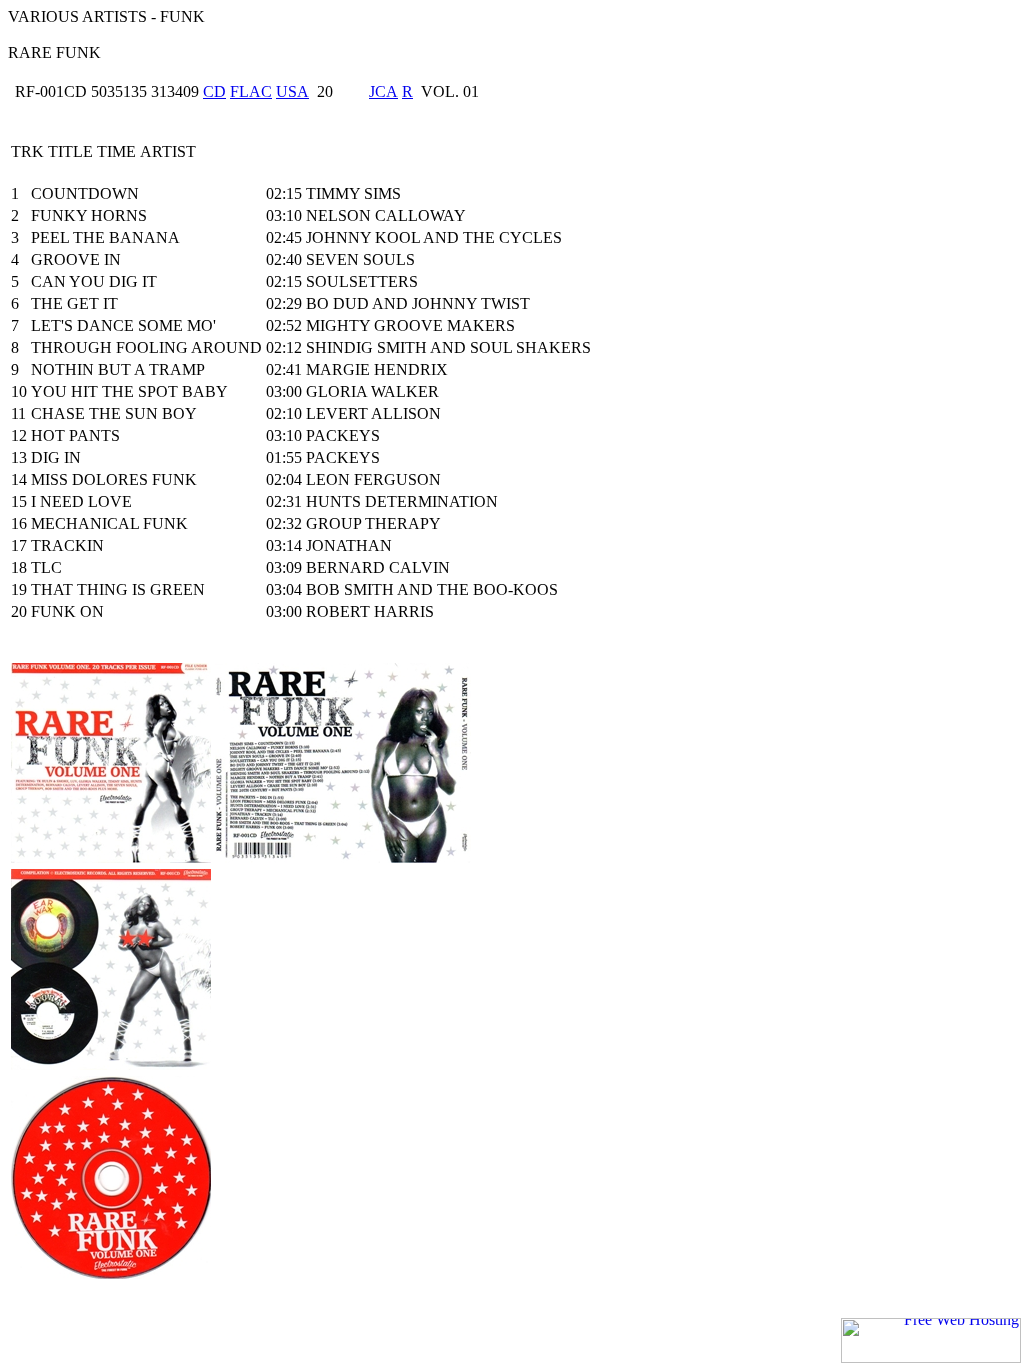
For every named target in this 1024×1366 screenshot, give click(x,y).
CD (214, 91)
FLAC (251, 91)
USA (292, 91)
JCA (383, 91)
